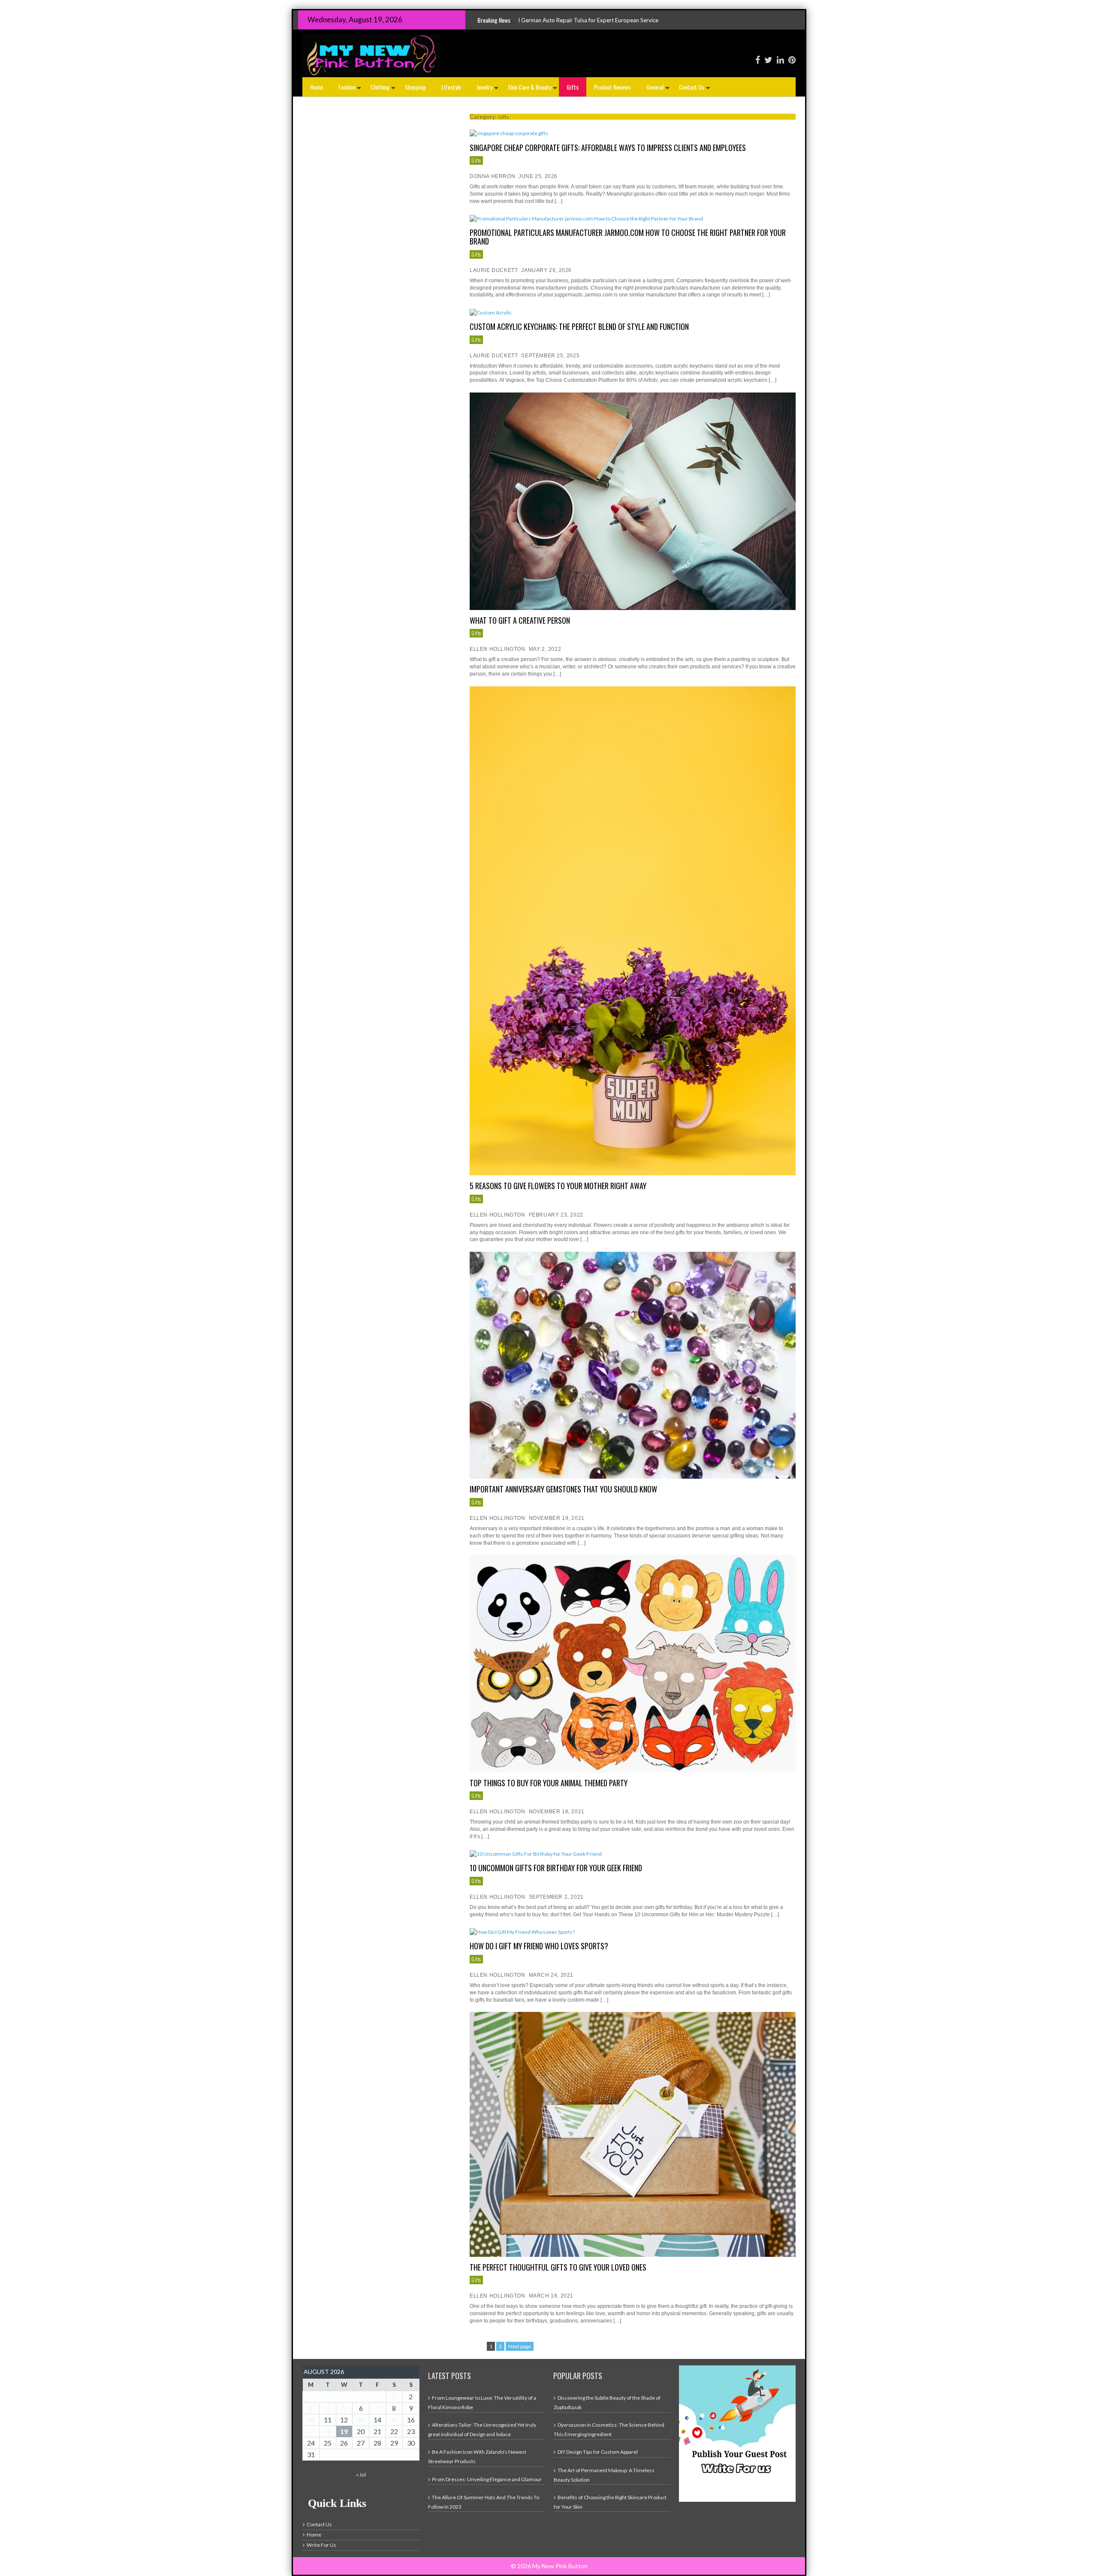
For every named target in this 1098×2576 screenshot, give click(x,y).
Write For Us (321, 2545)
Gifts (573, 87)
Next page (520, 2346)
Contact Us (695, 89)
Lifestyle (451, 87)
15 (394, 2420)
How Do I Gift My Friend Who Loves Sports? (539, 1946)
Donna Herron (492, 176)
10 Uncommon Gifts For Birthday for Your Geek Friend (556, 1868)
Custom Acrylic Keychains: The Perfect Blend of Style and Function (579, 326)
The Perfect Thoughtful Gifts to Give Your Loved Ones (558, 2267)
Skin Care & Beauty (533, 89)
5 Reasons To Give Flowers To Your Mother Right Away (558, 1186)
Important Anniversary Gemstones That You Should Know (563, 1489)
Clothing (384, 89)
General (659, 89)
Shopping (415, 87)
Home (317, 87)
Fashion (351, 89)
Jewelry (488, 89)
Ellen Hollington (498, 649)
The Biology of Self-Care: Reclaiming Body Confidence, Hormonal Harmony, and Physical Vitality (615, 20)
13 (361, 2420)
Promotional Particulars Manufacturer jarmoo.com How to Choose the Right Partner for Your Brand (628, 237)
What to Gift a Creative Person (520, 620)
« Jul (361, 2475)
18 (328, 2431)
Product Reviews (612, 87)
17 (311, 2431)
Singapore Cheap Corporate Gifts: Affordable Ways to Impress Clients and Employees (608, 148)
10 (311, 2420)
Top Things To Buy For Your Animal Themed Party (549, 1783)
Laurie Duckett (494, 270)
